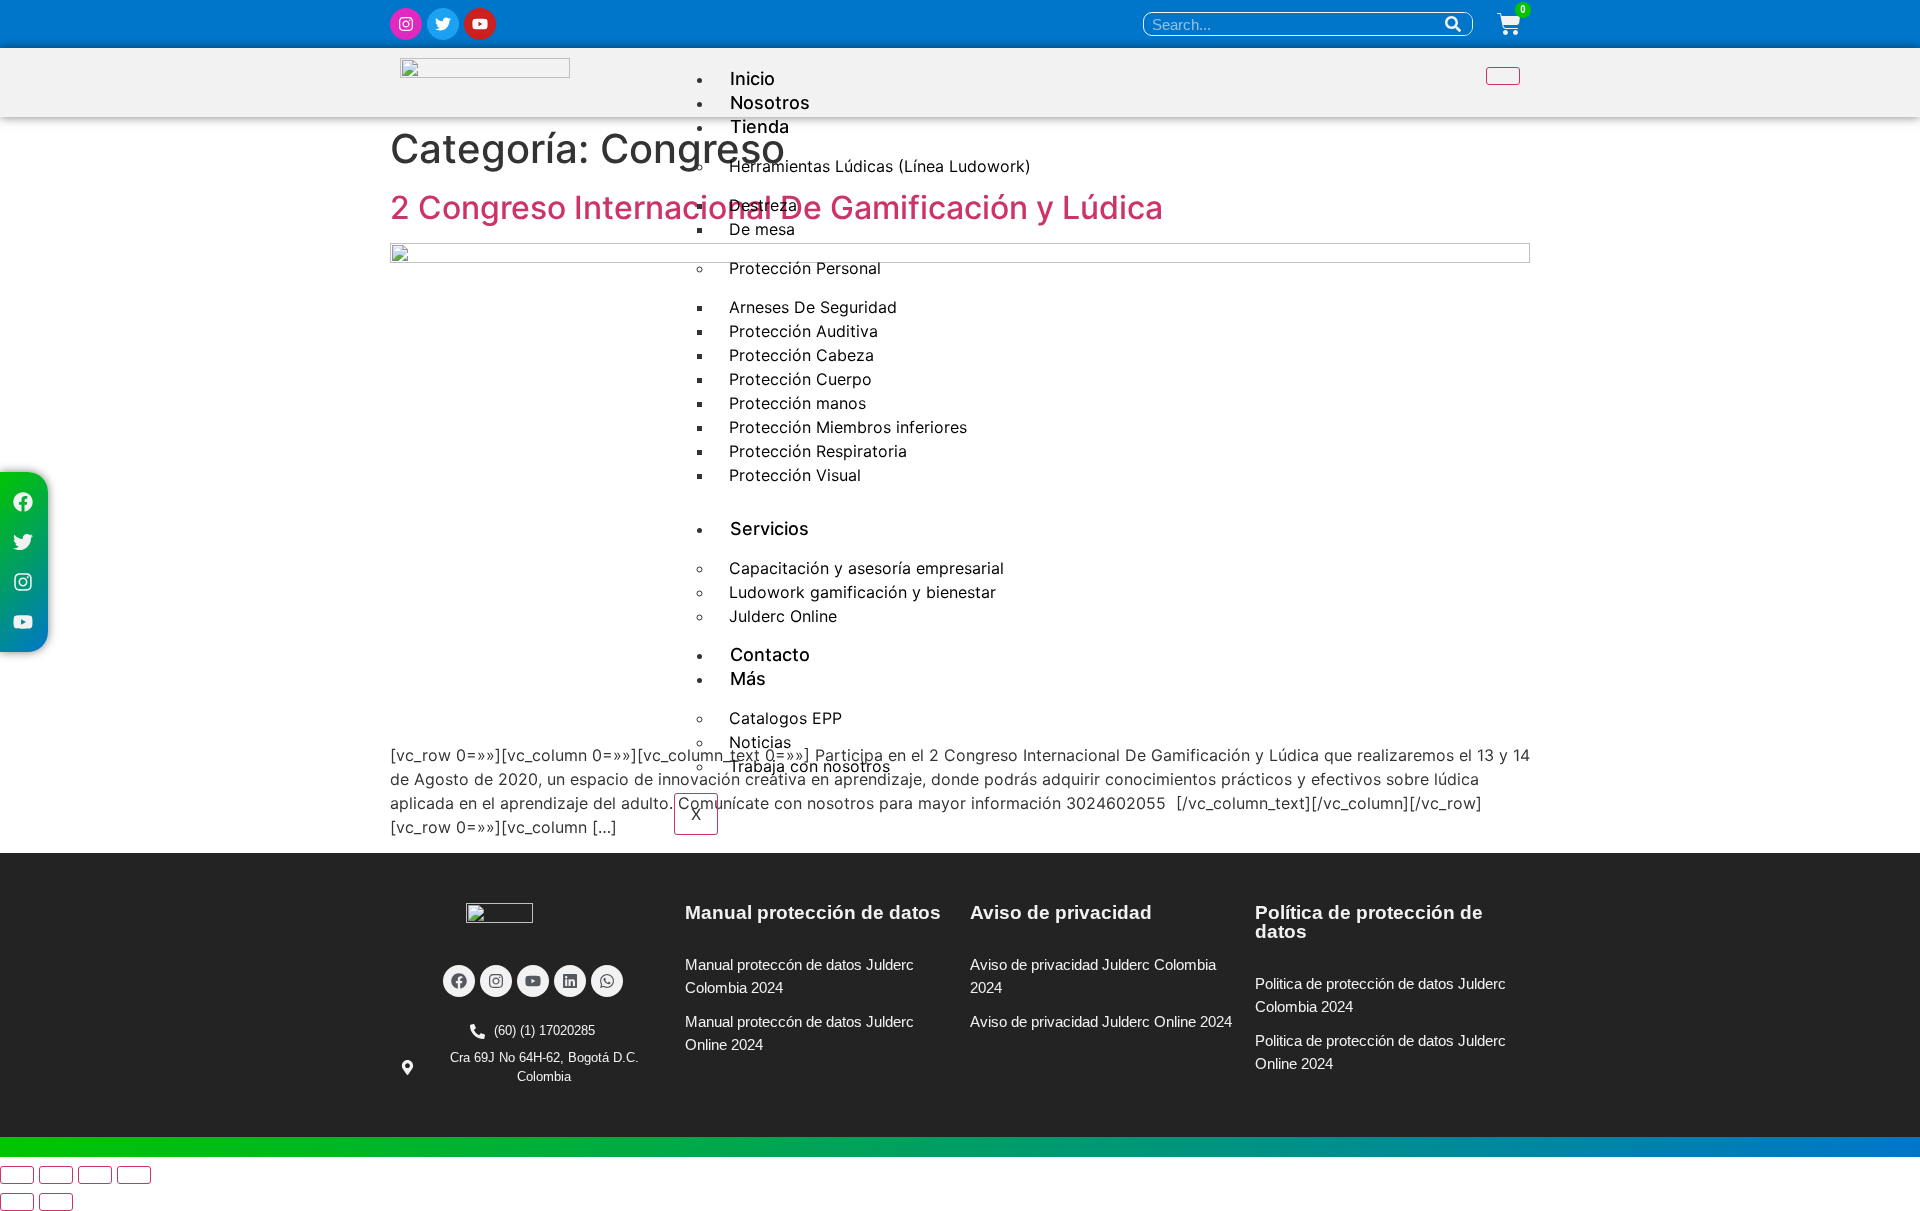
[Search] (1453, 24)
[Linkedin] (570, 981)
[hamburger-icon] (1503, 76)
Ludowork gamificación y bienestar (862, 592)
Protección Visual (795, 475)
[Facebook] (23, 502)
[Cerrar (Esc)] (134, 1175)
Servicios (769, 528)
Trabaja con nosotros (809, 766)
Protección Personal (805, 268)
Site (734, 1069)
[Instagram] (406, 24)
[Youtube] (480, 24)
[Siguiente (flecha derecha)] (56, 1202)
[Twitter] (443, 24)
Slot (702, 1069)
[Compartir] (95, 1175)
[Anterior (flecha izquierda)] (17, 1202)
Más (748, 678)
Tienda (759, 126)
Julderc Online (783, 616)
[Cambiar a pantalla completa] (56, 1175)
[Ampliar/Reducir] (17, 1175)
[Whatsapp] (607, 981)
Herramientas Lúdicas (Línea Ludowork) (880, 166)
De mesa (762, 229)
